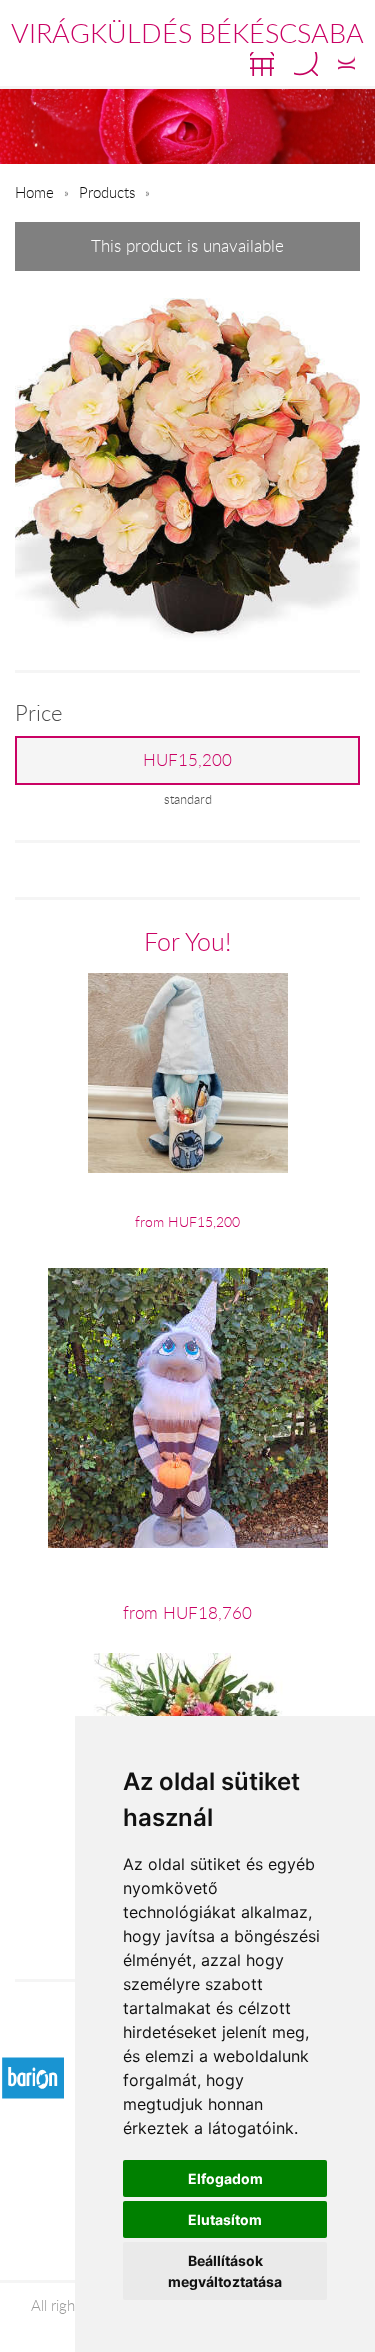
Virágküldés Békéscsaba (187, 33)
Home (34, 192)
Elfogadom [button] (225, 2178)
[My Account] (346, 64)
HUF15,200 (187, 760)
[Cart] (262, 64)
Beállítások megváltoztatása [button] (225, 2271)
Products (107, 192)
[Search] (306, 64)
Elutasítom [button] (225, 2219)
